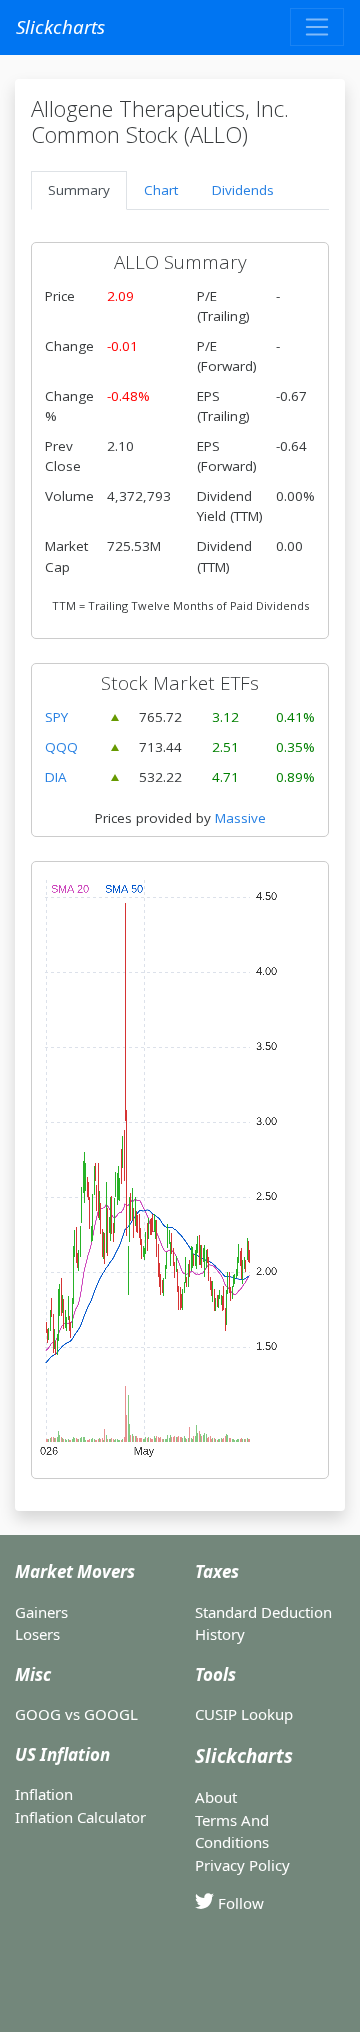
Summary (79, 190)
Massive (240, 818)
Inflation (44, 1794)
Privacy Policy (242, 1865)
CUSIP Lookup (244, 1714)
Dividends (243, 190)
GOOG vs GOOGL (76, 1714)
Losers (37, 1634)
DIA (56, 777)
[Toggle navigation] (317, 27)
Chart (161, 190)
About (216, 1797)
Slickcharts (60, 26)
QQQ (61, 747)
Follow (239, 1903)
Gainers (41, 1612)
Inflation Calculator (80, 1817)
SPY (56, 717)
